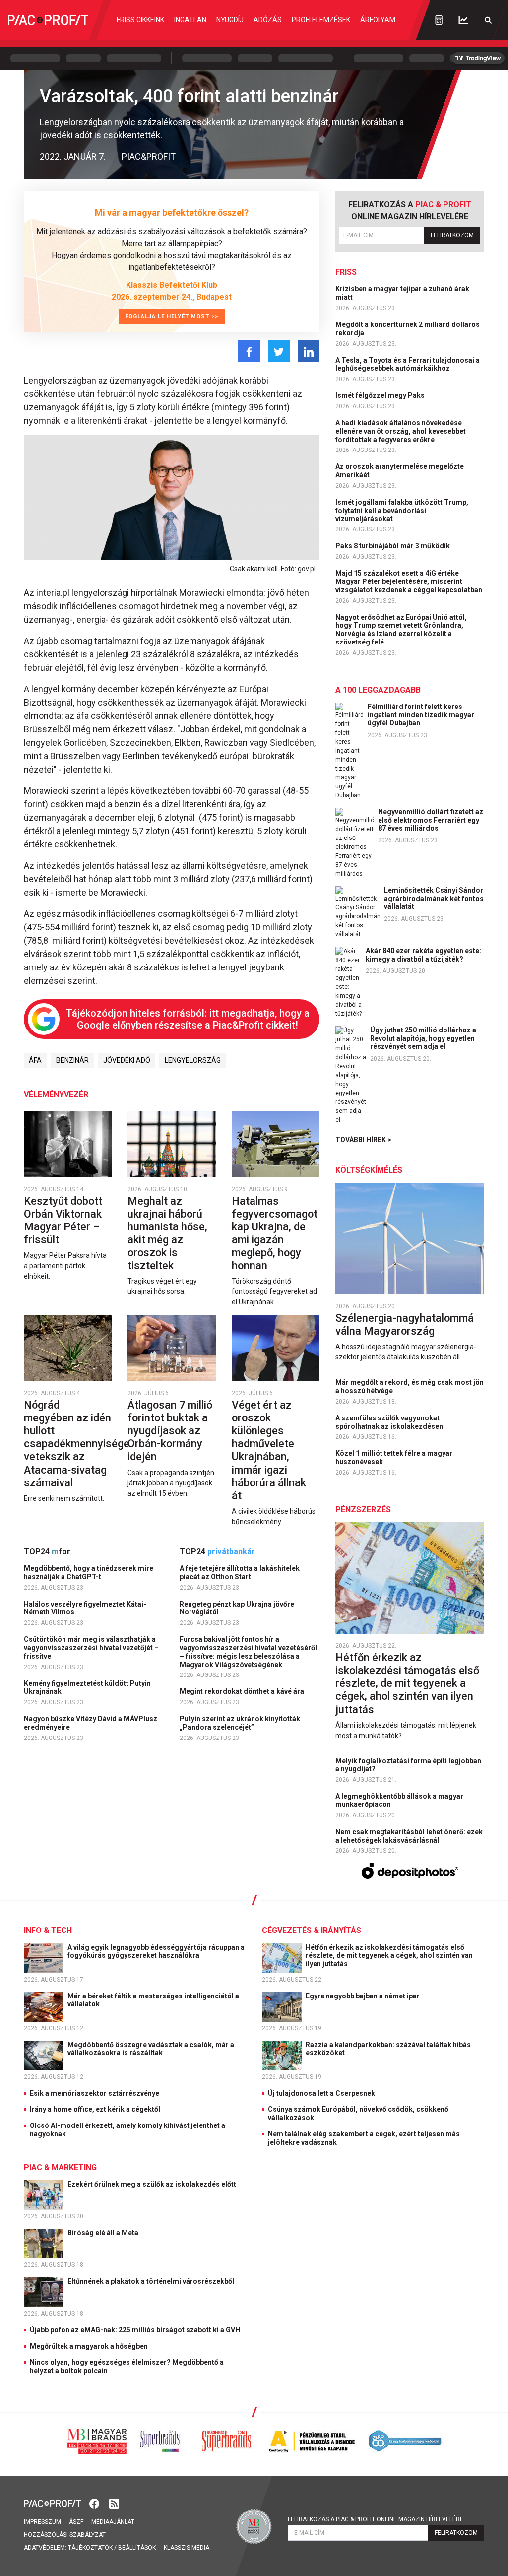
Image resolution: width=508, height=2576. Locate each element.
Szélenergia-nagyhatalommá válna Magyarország (405, 1324)
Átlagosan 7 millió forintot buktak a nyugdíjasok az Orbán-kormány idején (170, 1431)
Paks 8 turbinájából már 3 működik (393, 546)
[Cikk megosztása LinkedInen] (309, 351)
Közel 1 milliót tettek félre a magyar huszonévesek (394, 1457)
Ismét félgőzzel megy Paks (381, 395)
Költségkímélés (369, 1170)
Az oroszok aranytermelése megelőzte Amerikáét (400, 471)
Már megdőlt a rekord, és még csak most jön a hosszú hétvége (410, 1386)
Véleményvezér (56, 1094)
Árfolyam (378, 20)
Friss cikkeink (140, 20)
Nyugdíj (230, 20)
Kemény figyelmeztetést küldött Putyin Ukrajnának (87, 1688)
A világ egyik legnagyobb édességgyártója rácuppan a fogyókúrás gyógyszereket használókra (156, 1952)
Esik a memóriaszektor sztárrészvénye (95, 2093)
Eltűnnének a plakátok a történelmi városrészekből (152, 2281)
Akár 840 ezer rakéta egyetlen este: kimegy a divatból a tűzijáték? (423, 955)
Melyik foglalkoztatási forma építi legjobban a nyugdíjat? (408, 1765)
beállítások (137, 2548)
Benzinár (72, 1060)
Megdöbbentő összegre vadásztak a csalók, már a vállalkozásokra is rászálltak (151, 2049)
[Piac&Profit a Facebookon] (95, 2503)
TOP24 (47, 1552)
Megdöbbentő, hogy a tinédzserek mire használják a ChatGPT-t (89, 1573)
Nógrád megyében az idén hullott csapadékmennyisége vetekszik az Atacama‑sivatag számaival (77, 1444)
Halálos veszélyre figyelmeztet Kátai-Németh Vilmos (85, 1608)
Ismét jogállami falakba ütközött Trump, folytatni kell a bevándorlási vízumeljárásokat (402, 511)
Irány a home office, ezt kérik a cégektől (95, 2109)
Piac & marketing (60, 2167)
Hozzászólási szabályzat (65, 2535)
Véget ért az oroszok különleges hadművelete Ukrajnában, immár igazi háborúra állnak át (269, 1450)
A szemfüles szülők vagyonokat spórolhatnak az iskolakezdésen (390, 1422)
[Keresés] (488, 20)
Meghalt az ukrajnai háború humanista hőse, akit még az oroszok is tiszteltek (167, 1233)
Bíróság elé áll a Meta (104, 2233)
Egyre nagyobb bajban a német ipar (363, 1996)
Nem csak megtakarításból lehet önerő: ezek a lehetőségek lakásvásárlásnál (409, 1836)
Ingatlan (190, 20)
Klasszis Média (187, 2548)
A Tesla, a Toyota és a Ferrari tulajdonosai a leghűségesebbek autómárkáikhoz (408, 364)
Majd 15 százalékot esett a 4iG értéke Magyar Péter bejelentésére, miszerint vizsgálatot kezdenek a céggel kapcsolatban (410, 581)
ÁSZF (76, 2522)
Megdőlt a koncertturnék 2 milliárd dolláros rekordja (408, 329)
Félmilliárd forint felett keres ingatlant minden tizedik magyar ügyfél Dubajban (421, 715)
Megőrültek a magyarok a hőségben (89, 2346)
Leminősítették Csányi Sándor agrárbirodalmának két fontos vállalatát (434, 899)
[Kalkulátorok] (439, 20)
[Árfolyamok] (463, 20)
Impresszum (42, 2522)
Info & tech (48, 1930)
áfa (35, 1060)
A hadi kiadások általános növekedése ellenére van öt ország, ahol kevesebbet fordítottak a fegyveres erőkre (401, 431)
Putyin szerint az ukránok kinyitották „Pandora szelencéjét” (240, 1723)
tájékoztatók (90, 2548)
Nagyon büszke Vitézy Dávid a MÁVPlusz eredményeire (91, 1723)
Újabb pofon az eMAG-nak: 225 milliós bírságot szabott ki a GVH (135, 2330)
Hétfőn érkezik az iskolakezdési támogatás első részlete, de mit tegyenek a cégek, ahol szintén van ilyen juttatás (407, 1683)
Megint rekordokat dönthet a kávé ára (243, 1691)
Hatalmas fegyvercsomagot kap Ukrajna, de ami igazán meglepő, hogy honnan (275, 1233)
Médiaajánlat (113, 2522)
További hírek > (363, 1140)
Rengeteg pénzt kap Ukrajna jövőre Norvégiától (237, 1608)
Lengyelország (193, 1060)
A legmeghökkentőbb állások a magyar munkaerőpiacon (399, 1800)
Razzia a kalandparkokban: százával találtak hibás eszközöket (388, 2049)
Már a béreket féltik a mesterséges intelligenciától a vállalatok (153, 2000)
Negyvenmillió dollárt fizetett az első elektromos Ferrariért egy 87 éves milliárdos (431, 820)
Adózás (268, 20)
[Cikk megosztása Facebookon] (249, 351)
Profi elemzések (321, 20)
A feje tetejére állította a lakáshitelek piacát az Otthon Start (240, 1573)
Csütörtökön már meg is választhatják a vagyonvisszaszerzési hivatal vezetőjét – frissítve (91, 1648)
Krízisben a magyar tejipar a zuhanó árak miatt (402, 293)
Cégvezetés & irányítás (312, 1930)
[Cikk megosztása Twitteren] (279, 351)
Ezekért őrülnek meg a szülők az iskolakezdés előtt (153, 2184)
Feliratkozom (452, 235)
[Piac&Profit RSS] (114, 2503)
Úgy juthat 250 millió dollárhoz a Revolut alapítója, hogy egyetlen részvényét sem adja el (423, 1038)
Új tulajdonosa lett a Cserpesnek (321, 2093)
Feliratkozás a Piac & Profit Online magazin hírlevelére (376, 2519)
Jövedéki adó (127, 1060)
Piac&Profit (149, 157)
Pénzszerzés (363, 1510)
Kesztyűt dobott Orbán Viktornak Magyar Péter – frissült (63, 1220)
